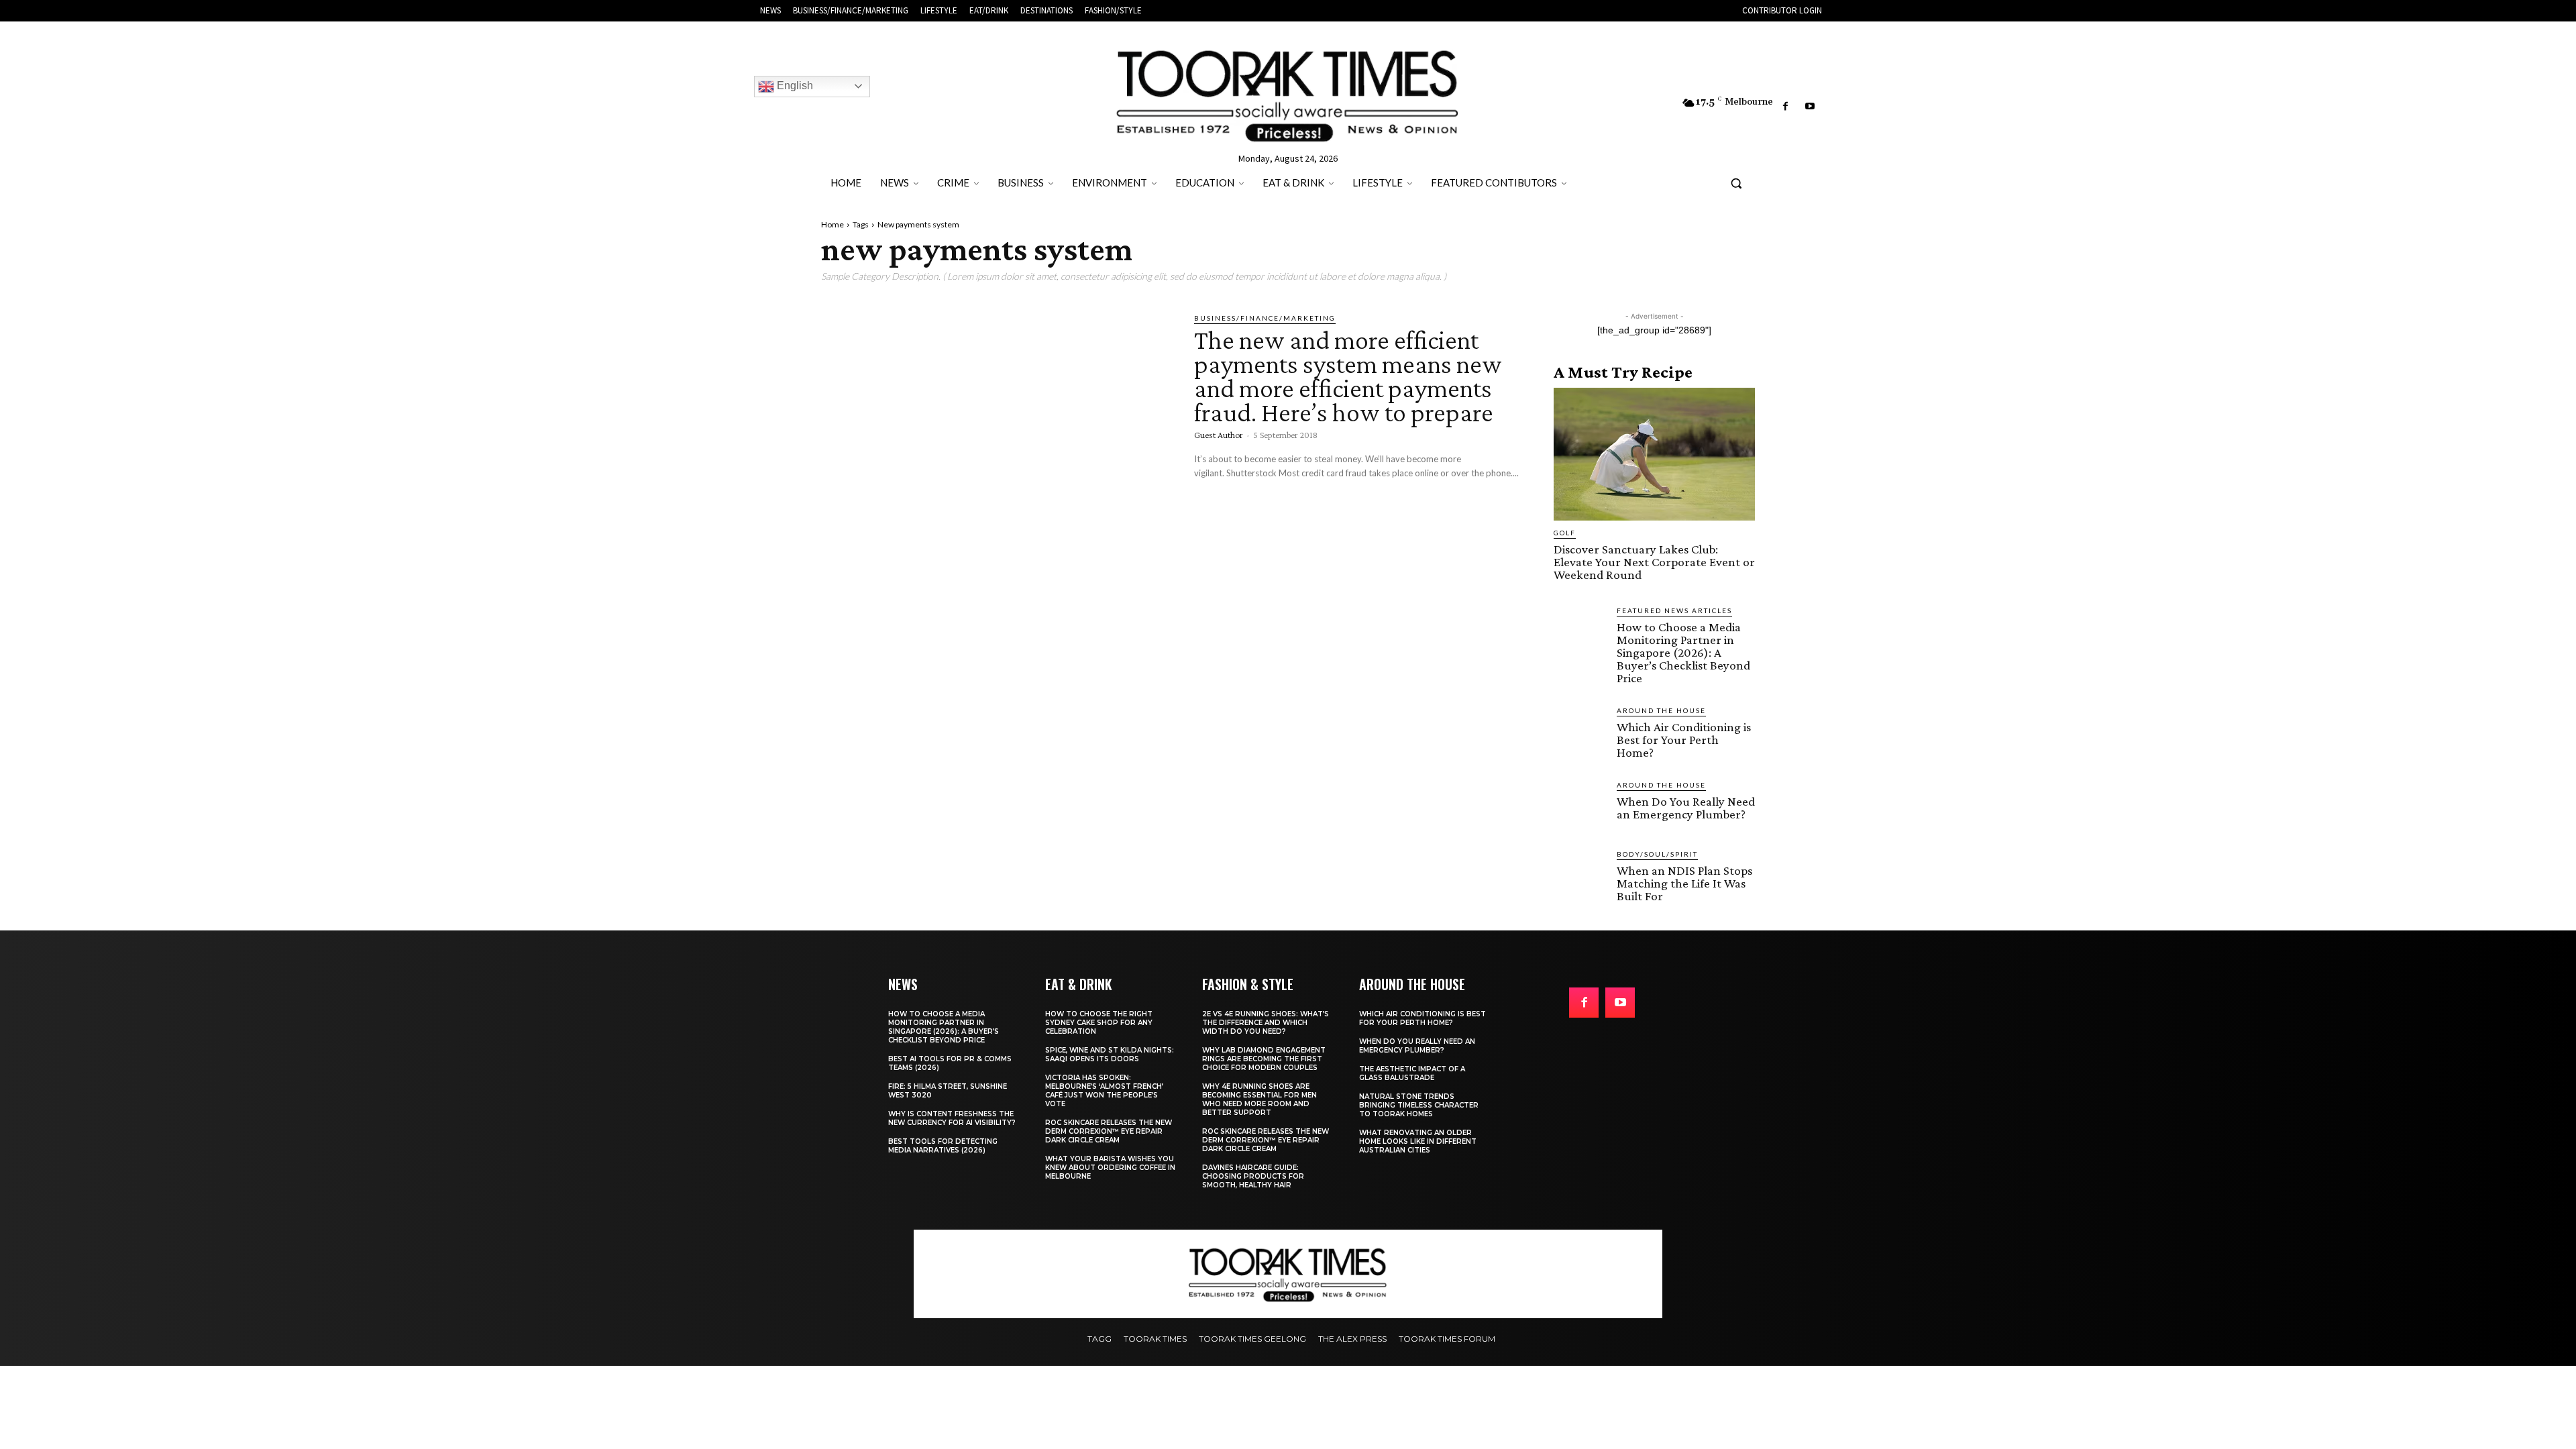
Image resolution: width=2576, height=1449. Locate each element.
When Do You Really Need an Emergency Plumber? (1686, 808)
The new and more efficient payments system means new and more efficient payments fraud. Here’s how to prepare (1348, 376)
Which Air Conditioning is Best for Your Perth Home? (1684, 740)
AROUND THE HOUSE (1661, 710)
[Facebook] (1785, 107)
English (794, 86)
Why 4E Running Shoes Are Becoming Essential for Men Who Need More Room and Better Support (1259, 1099)
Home (833, 224)
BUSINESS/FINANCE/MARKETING (1265, 318)
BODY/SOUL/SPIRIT (1657, 854)
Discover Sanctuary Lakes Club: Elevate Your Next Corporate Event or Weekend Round (1654, 562)
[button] (1736, 183)
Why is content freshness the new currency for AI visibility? (952, 1118)
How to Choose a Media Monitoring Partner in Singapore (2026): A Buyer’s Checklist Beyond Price (1683, 652)
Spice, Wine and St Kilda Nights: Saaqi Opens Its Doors (1110, 1055)
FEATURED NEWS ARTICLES (1674, 610)
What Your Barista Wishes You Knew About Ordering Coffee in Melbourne (1110, 1168)
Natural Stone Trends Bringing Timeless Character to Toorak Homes (1419, 1105)
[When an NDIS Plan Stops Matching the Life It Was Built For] (1580, 875)
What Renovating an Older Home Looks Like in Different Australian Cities (1418, 1141)
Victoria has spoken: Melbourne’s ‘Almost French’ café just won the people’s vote (1104, 1091)
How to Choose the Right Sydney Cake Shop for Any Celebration (1099, 1023)
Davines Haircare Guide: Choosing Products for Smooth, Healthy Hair (1253, 1176)
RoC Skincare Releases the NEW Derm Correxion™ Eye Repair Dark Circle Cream (1109, 1131)
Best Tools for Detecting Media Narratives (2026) (943, 1146)
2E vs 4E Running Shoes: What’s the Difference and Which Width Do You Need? (1266, 1023)
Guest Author (1219, 435)
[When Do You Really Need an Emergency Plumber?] (1580, 806)
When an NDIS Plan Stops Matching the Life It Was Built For (1684, 883)
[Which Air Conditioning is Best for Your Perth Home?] (1580, 731)
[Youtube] (1810, 107)
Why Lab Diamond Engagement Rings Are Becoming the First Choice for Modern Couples (1264, 1059)
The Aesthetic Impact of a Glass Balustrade (1412, 1073)
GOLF (1565, 533)
